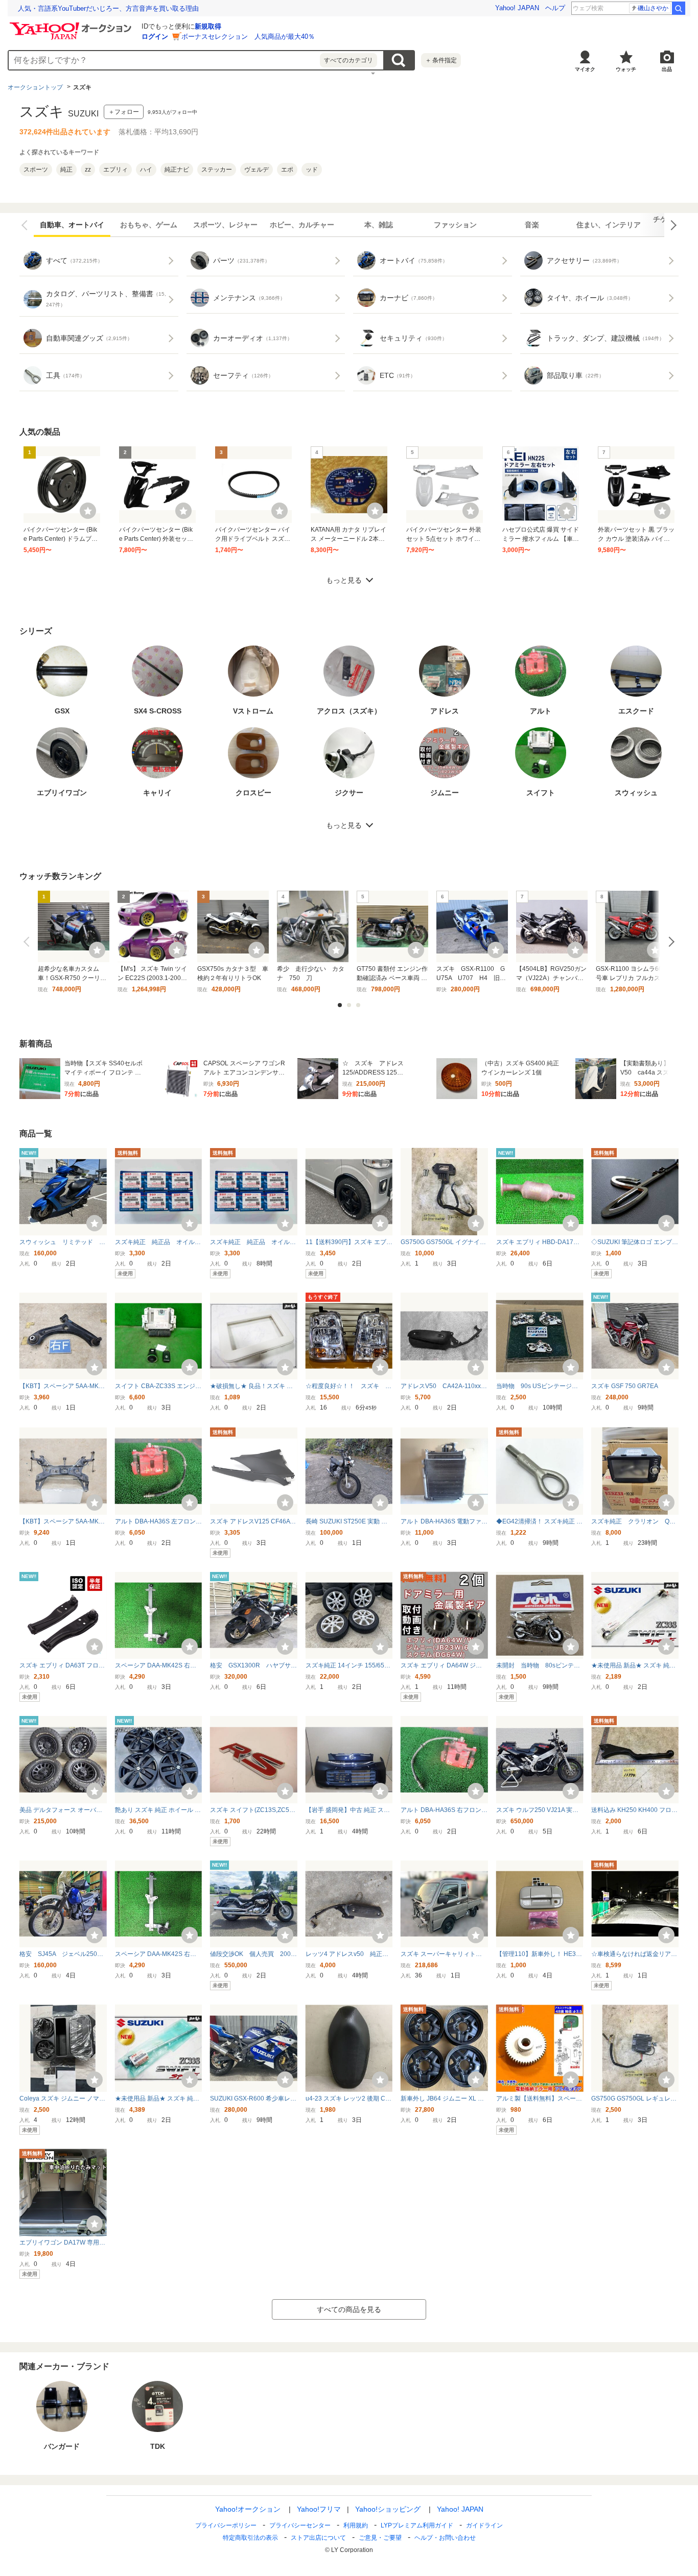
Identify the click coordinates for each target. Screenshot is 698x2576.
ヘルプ (555, 8)
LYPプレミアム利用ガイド (417, 2525)
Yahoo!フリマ (319, 2509)
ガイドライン (484, 2525)
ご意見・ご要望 (380, 2538)
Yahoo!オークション (248, 2509)
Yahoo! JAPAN (517, 8)
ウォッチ (626, 69)
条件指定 (441, 60)
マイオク (585, 69)
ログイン (155, 37)
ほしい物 (88, 511)
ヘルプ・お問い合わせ (445, 2538)
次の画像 (671, 225)
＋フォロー (124, 112)
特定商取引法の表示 (250, 2538)
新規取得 (208, 26)
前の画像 (27, 225)
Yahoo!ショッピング (388, 2509)
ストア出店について (318, 2538)
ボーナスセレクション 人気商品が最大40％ (248, 37)
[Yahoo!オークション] (72, 25)
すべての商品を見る (349, 2309)
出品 (667, 69)
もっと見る (344, 580)
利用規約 (356, 2525)
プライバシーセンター (300, 2525)
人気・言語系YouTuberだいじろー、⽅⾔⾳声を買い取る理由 (108, 8)
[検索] (679, 8)
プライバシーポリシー (226, 2525)
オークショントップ (35, 87)
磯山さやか (653, 8)
